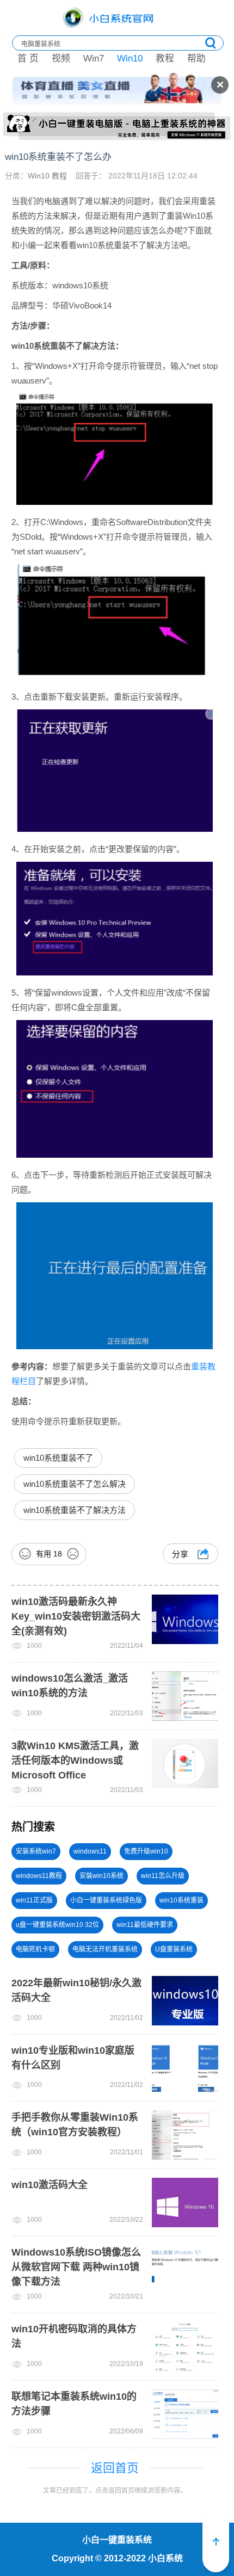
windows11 (90, 1851)
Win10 (130, 58)
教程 (165, 58)
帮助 (196, 58)
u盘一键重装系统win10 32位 (57, 1925)
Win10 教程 (48, 176)
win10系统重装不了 (58, 1458)
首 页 (28, 58)
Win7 (94, 58)
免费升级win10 (146, 1851)
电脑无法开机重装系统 (105, 1949)
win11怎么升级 (163, 1876)
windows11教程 (39, 1876)
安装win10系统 (101, 1876)
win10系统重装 (181, 1900)
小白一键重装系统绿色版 (106, 1900)
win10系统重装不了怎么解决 (75, 1484)
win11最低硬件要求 (145, 1925)
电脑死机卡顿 (35, 1949)
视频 (61, 58)
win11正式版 (34, 1900)
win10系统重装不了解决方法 (75, 1510)
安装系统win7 (36, 1851)
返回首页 (115, 2468)
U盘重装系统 (174, 1949)
